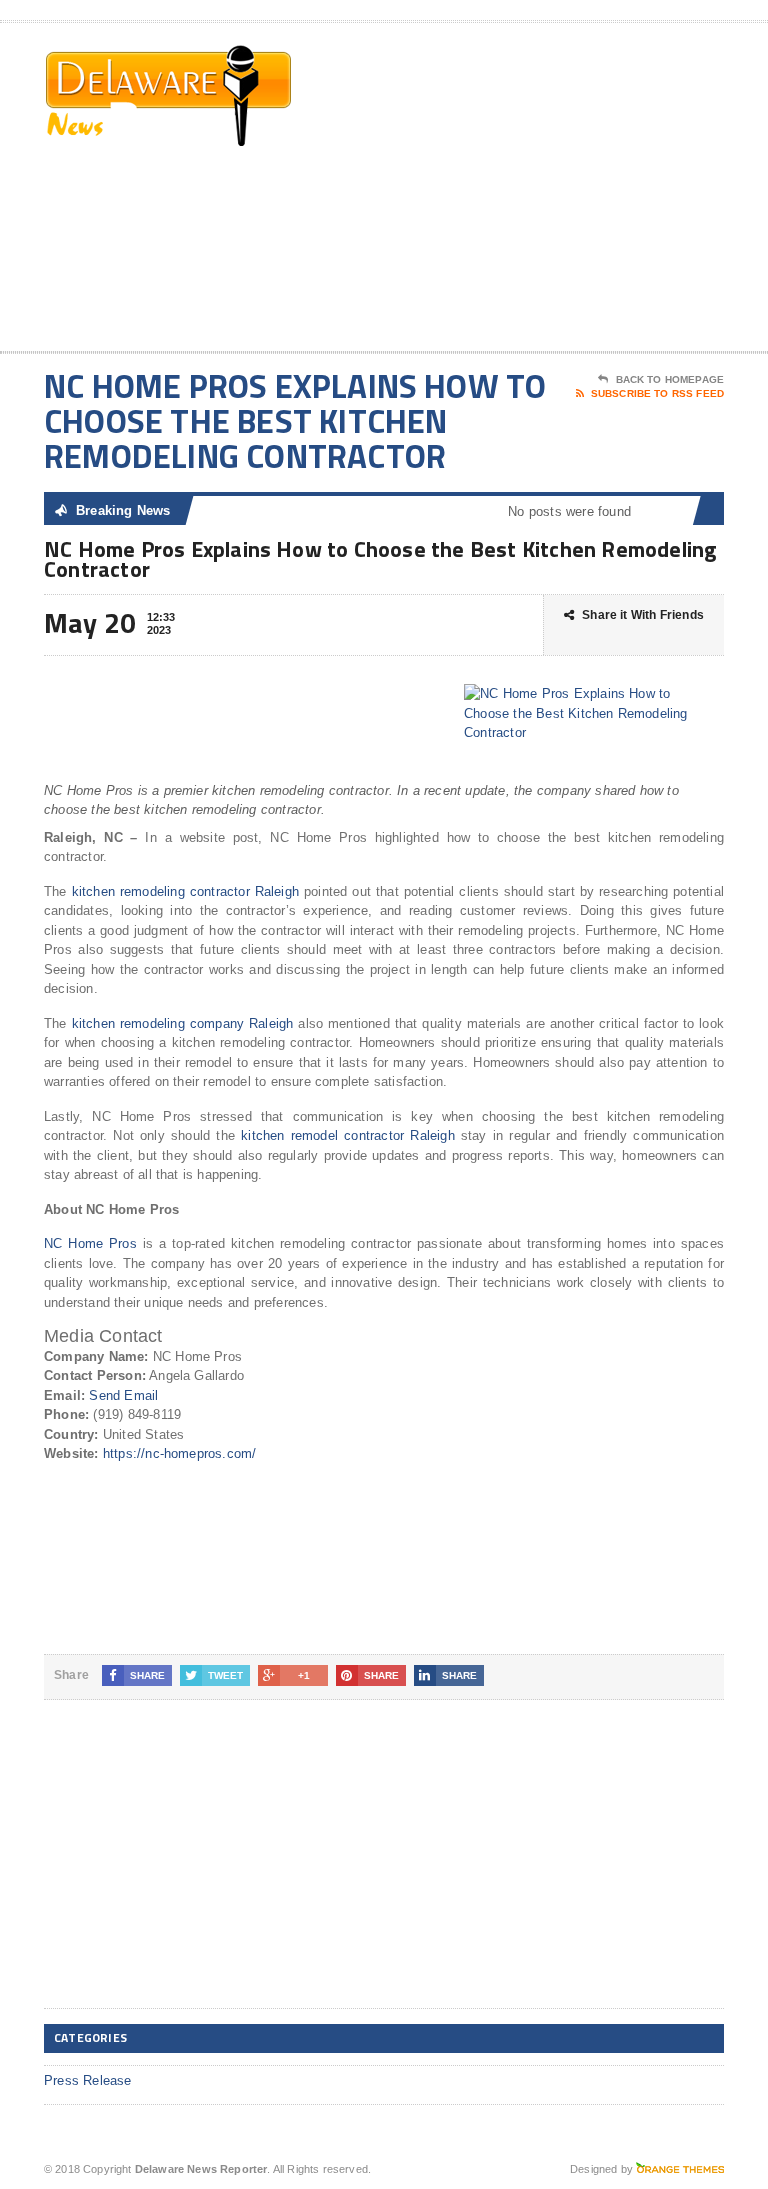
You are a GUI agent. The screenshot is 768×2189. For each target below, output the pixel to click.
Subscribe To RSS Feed (657, 393)
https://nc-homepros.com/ (180, 1453)
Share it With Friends (643, 615)
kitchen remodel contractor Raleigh (348, 1135)
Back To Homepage (670, 379)
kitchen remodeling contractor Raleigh (186, 891)
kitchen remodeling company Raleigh (183, 1023)
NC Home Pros (90, 1243)
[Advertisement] (581, 191)
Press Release (88, 2080)
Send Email (123, 1395)
